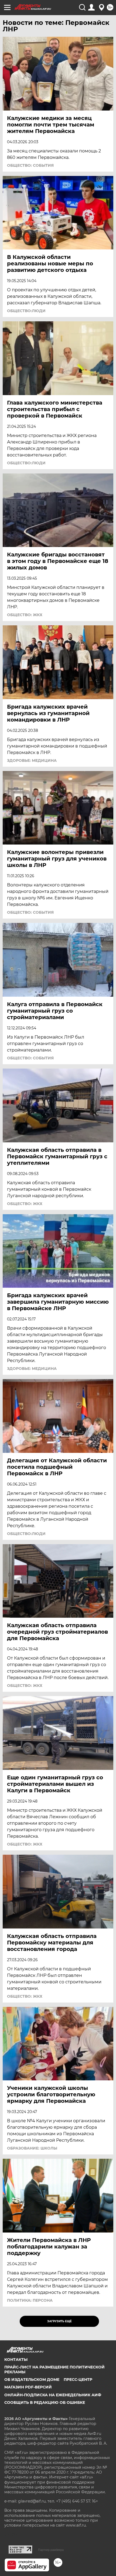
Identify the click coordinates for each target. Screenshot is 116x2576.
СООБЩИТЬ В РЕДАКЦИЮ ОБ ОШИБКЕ (45, 2403)
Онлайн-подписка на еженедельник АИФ (53, 2395)
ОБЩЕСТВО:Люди (26, 311)
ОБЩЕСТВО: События (30, 165)
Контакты (16, 2360)
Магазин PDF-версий (28, 2387)
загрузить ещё (59, 2321)
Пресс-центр (78, 2380)
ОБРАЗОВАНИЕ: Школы (32, 2148)
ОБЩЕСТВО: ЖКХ (25, 615)
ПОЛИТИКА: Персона (30, 2300)
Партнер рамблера (51, 2550)
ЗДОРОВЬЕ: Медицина (32, 760)
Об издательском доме (32, 2380)
